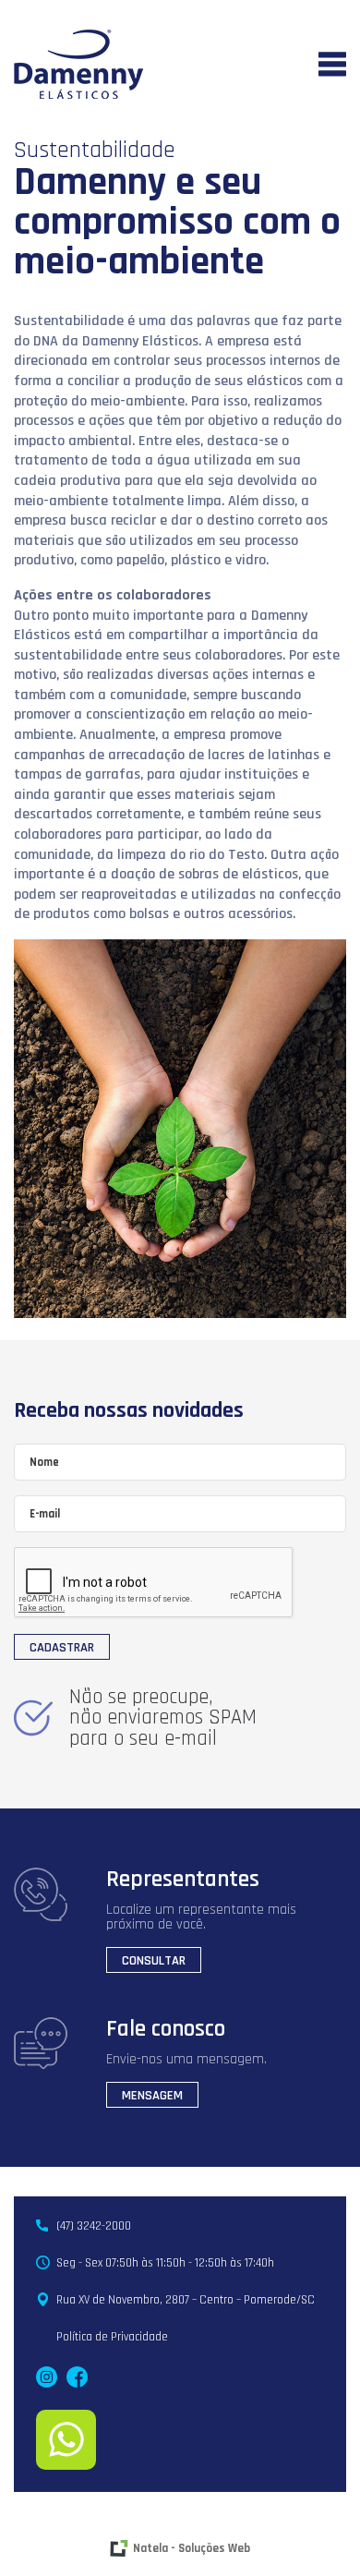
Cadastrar (62, 1648)
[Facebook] (77, 2377)
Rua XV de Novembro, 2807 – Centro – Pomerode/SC (186, 2300)
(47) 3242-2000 (94, 2226)
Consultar (154, 1961)
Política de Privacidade (112, 2337)
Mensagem (152, 2096)
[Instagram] (47, 2377)
